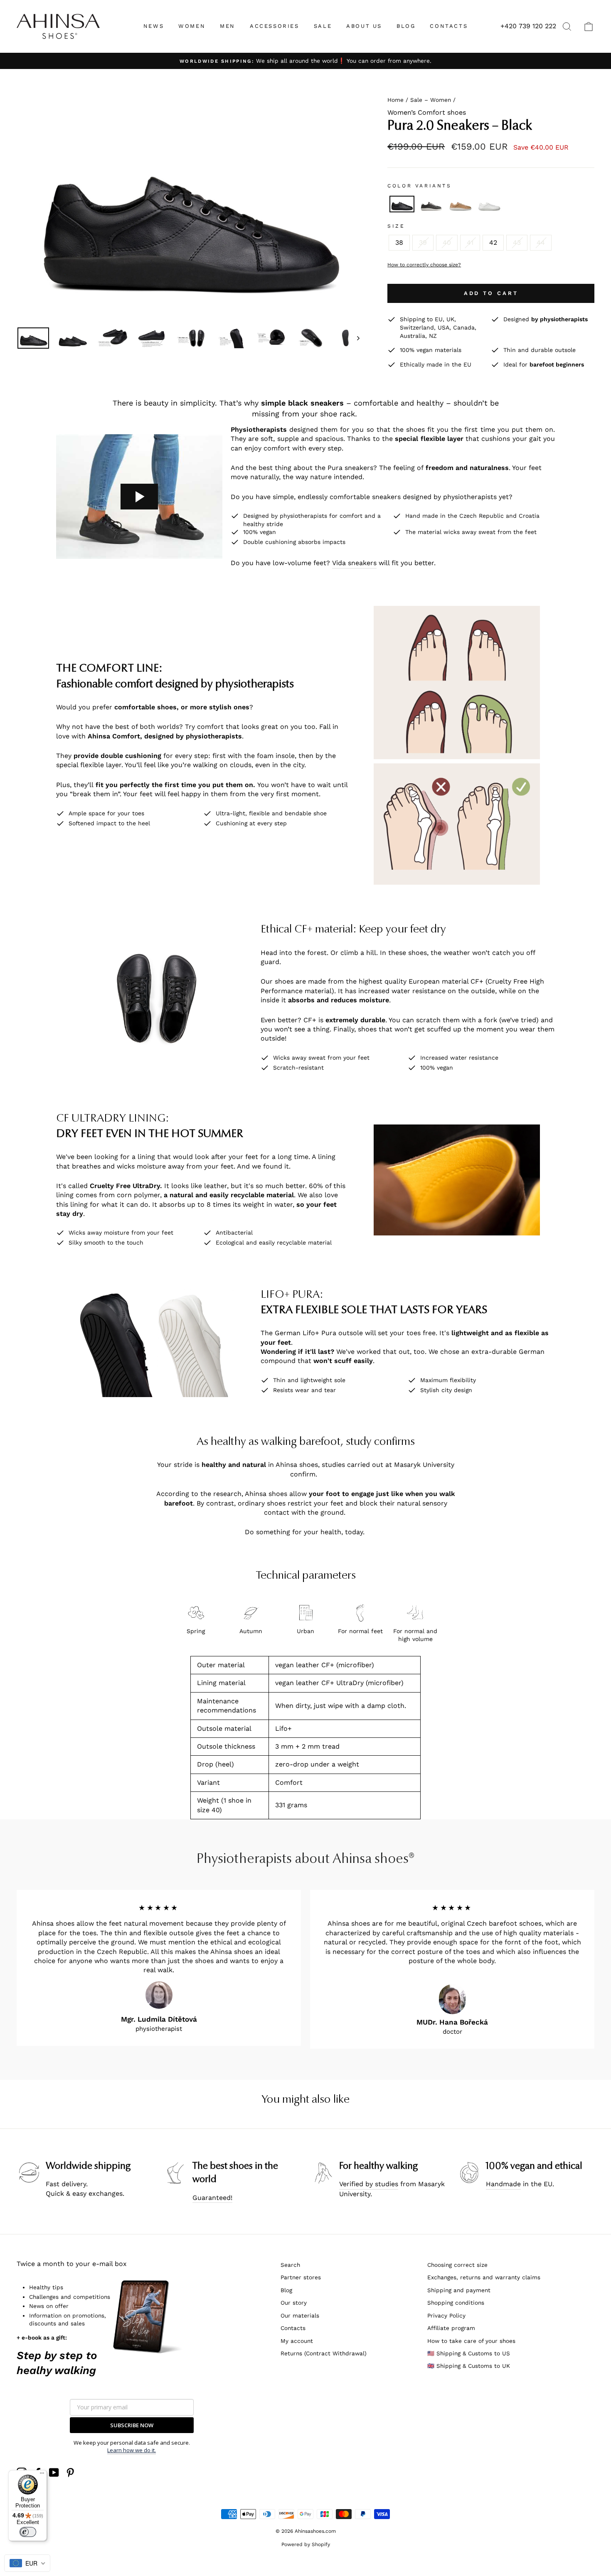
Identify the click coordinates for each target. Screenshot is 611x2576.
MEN (228, 26)
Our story (294, 2303)
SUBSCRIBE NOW (132, 2425)
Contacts (293, 2328)
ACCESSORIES (275, 26)
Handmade (503, 2184)
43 (517, 242)
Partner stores (301, 2277)
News (154, 26)
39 (423, 242)
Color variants (419, 186)
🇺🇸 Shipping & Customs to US (469, 2353)
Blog (286, 2290)
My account (297, 2341)
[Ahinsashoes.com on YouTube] (54, 2473)
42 (493, 242)
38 (399, 242)
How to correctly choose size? (424, 265)
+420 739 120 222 (528, 26)
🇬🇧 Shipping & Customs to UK (469, 2366)
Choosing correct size (457, 2265)
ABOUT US (364, 26)
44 (541, 242)
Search (290, 2265)
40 (447, 242)
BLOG (406, 26)
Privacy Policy (446, 2315)
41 (470, 242)
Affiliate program (451, 2328)
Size (396, 226)
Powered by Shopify (306, 2544)
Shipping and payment (459, 2290)
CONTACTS (449, 26)
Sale (323, 26)
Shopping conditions (456, 2303)
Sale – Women (431, 100)
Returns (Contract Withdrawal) (324, 2353)
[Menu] (42, 2475)
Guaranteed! (212, 2198)
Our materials (300, 2315)
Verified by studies (369, 2184)
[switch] (28, 2532)
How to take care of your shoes (471, 2341)
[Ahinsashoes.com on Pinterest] (70, 2473)
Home (395, 100)
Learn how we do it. (132, 2450)
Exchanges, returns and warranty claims (484, 2277)
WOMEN (192, 26)
